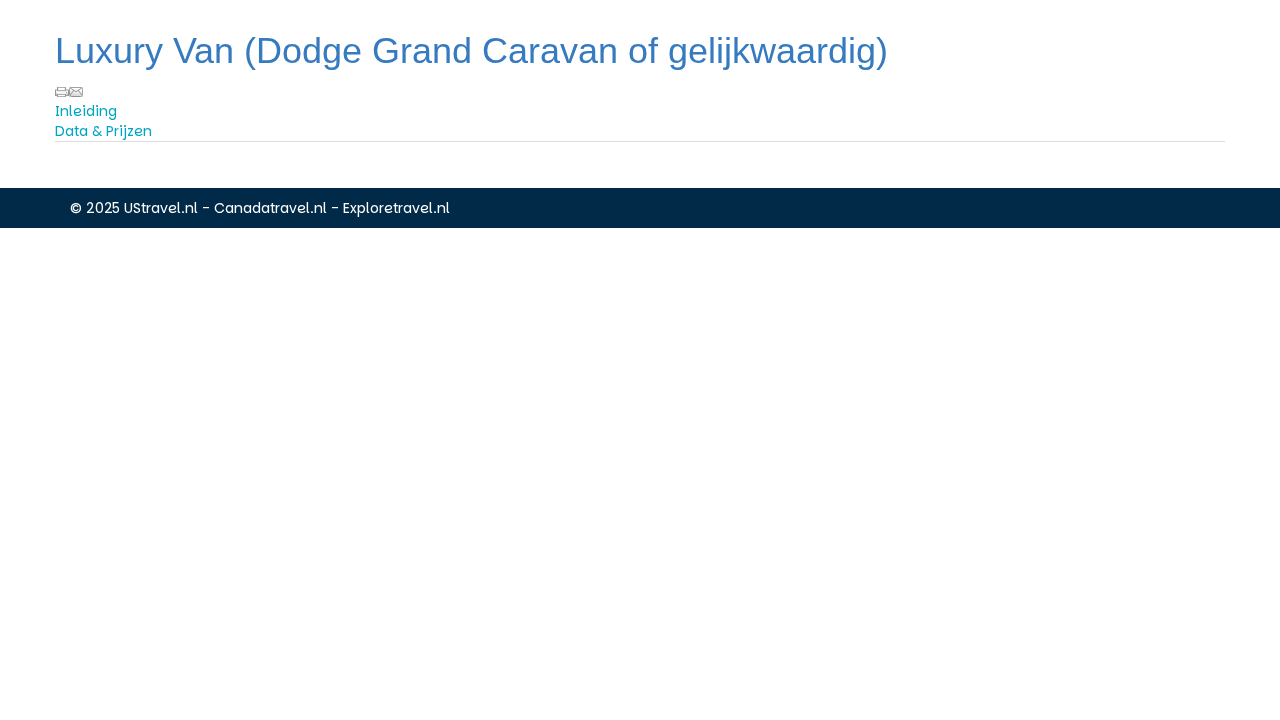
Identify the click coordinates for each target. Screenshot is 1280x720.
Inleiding (86, 111)
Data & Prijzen (103, 131)
